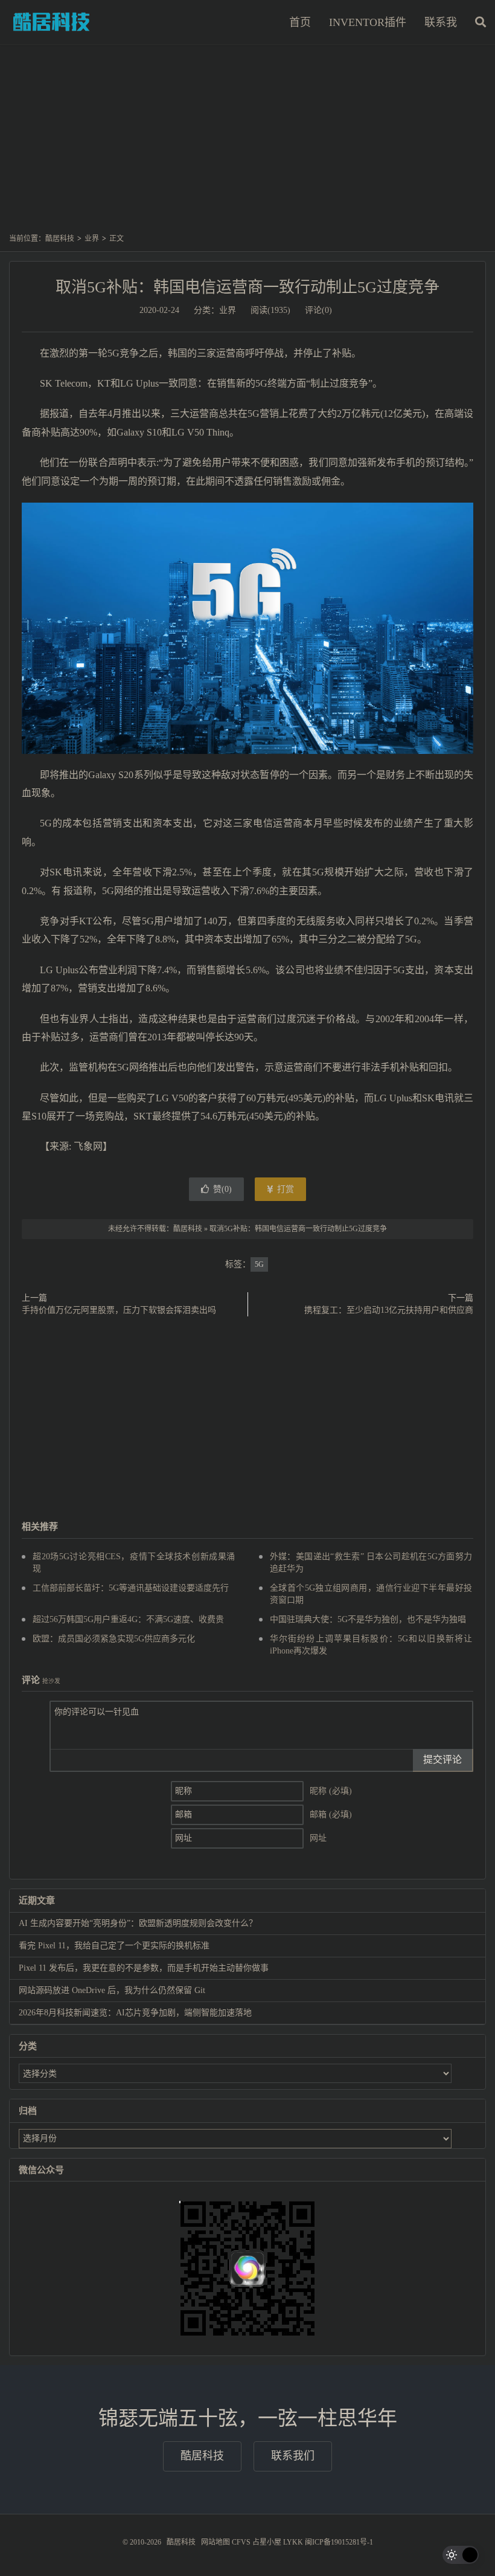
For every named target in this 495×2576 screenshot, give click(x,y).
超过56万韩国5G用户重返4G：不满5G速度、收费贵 (128, 1619)
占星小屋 (267, 2542)
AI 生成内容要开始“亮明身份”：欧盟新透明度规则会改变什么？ (138, 1923)
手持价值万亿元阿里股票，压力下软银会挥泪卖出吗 (119, 1310)
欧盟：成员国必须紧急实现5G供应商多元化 (114, 1639)
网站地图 (216, 2542)
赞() (222, 1189)
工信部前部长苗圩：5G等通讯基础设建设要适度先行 (131, 1588)
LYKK (293, 2542)
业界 (92, 239)
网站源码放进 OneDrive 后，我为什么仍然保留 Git (112, 1990)
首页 (300, 22)
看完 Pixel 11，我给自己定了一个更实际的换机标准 (114, 1946)
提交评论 (442, 1760)
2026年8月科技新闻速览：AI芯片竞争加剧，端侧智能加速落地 (135, 2013)
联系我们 (293, 2456)
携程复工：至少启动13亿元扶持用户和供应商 (389, 1310)
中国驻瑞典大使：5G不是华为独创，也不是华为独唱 (368, 1619)
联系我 (441, 22)
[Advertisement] (247, 144)
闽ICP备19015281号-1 (339, 2542)
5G (259, 1264)
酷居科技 (51, 22)
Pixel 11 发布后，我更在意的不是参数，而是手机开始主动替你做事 (144, 1968)
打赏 (284, 1189)
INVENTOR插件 (368, 22)
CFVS (241, 2542)
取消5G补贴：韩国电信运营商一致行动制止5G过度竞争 (247, 287)
